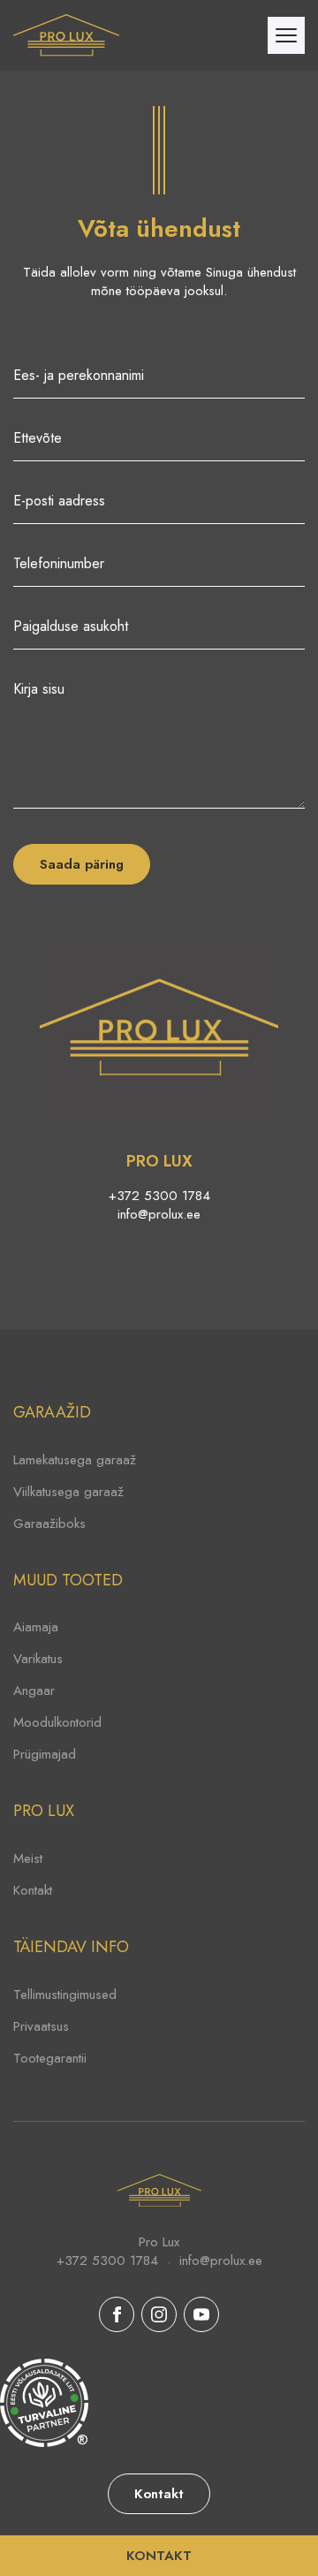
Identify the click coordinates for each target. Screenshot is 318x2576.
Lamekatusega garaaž (75, 1460)
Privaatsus (41, 2026)
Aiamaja (36, 1627)
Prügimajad (45, 1754)
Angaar (34, 1691)
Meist (28, 1858)
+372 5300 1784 (159, 1196)
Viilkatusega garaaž (68, 1492)
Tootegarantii (50, 2058)
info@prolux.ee (159, 1215)
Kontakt (33, 1890)
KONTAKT (159, 2556)
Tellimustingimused (65, 1995)
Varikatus (38, 1659)
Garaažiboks (49, 1524)
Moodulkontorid (57, 1722)
